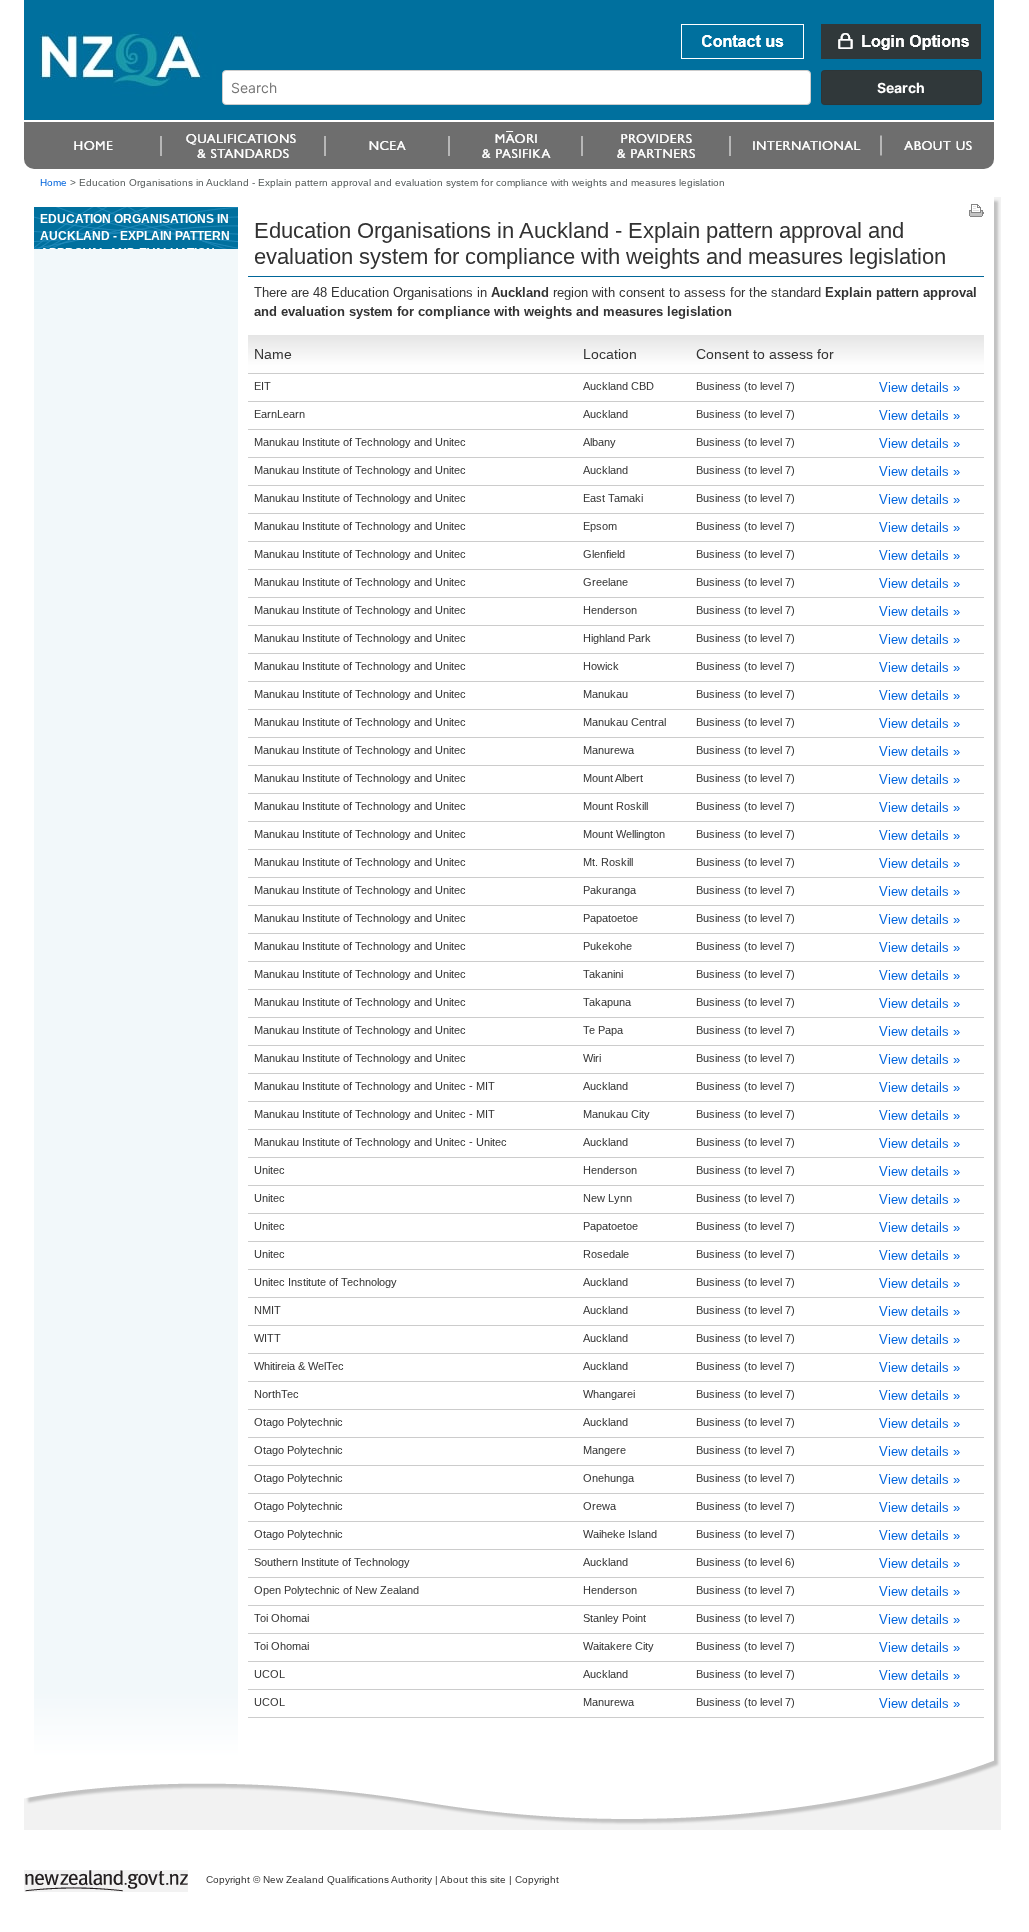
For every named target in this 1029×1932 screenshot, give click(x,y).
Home (53, 182)
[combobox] (611, 100)
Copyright (537, 1879)
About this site (473, 1879)
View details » (919, 387)
